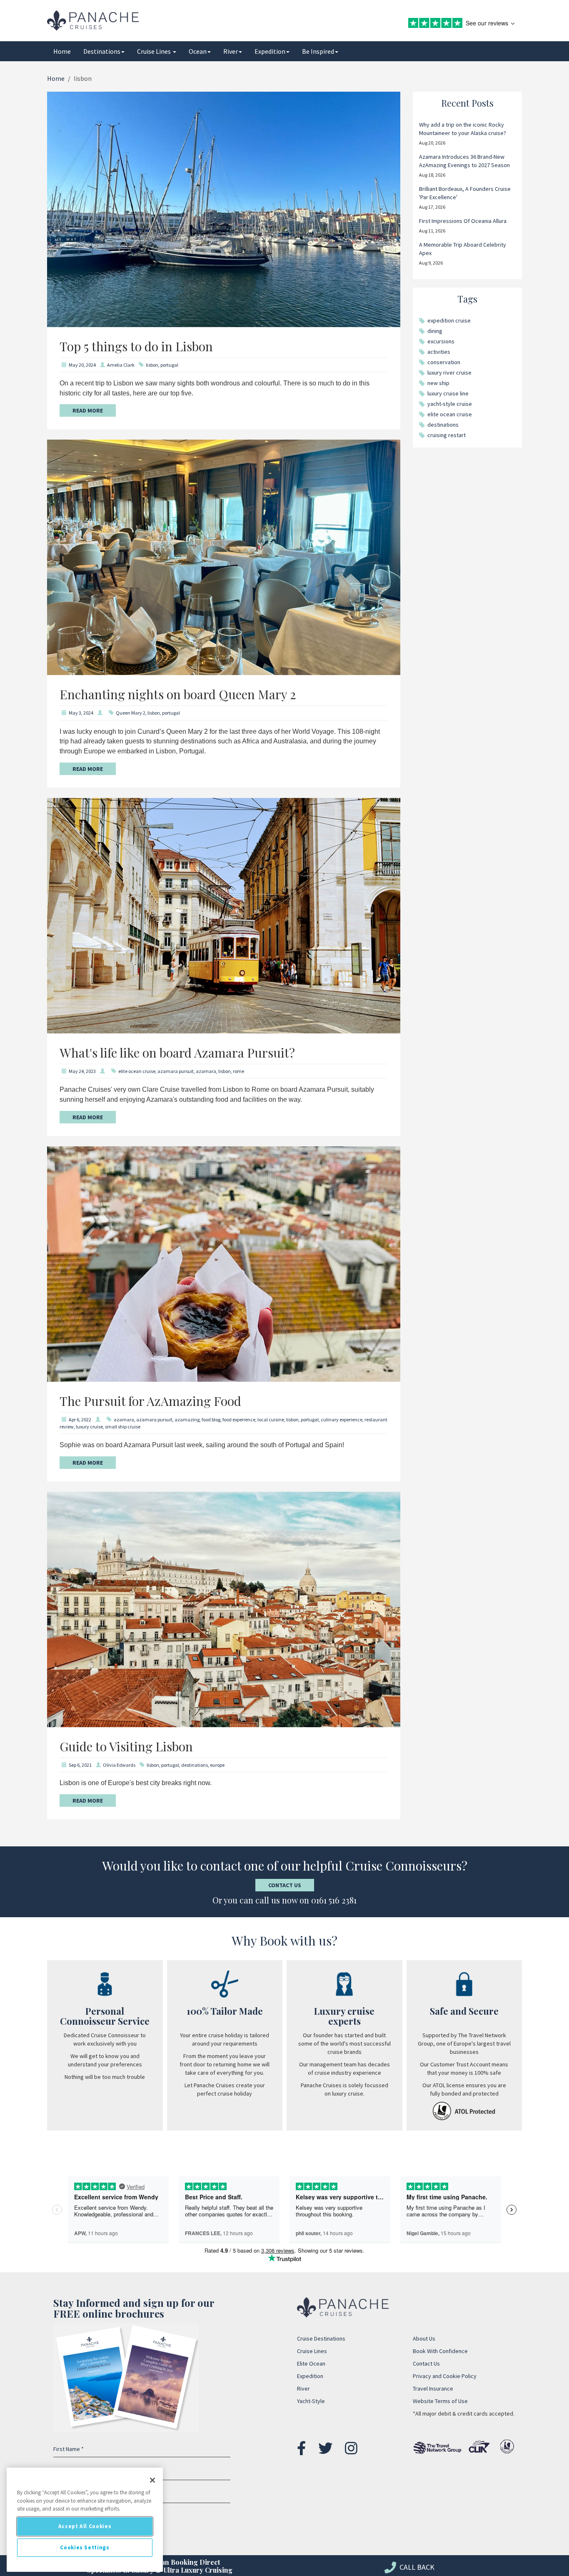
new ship (438, 383)
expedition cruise (449, 320)
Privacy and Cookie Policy (445, 2376)
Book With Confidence (440, 2351)
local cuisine (271, 1419)
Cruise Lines (155, 51)
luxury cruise (89, 1427)
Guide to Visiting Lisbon (126, 1746)
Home (62, 51)
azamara (206, 1071)
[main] (85, 2520)
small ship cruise (123, 1427)
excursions (441, 341)
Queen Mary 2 (131, 713)
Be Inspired (318, 51)
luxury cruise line (448, 393)
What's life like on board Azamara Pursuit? (177, 1053)
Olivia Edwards (119, 1765)
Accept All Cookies (85, 2526)
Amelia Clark (121, 365)
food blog (211, 1419)
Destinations (102, 51)
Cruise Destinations (321, 2338)
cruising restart (447, 435)
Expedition (270, 51)
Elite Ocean (311, 2363)
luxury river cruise (449, 373)
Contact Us (285, 1885)
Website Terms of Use (440, 2401)
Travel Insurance (433, 2388)
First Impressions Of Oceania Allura (463, 221)
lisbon (152, 365)
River (231, 51)
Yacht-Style (311, 2401)
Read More (88, 410)
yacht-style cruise (450, 404)
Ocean (198, 51)
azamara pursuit (176, 1071)
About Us (424, 2338)
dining (435, 331)
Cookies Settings (85, 2547)
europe (217, 1765)
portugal (169, 365)
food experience (239, 1419)
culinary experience (342, 1419)
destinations (195, 1765)
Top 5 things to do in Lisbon (136, 346)
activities (439, 352)
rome (238, 1071)
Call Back (416, 2567)
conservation (444, 362)
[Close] (152, 2480)
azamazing (187, 1419)
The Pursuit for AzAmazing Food (150, 1401)
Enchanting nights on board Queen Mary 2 (178, 694)
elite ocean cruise (137, 1071)
